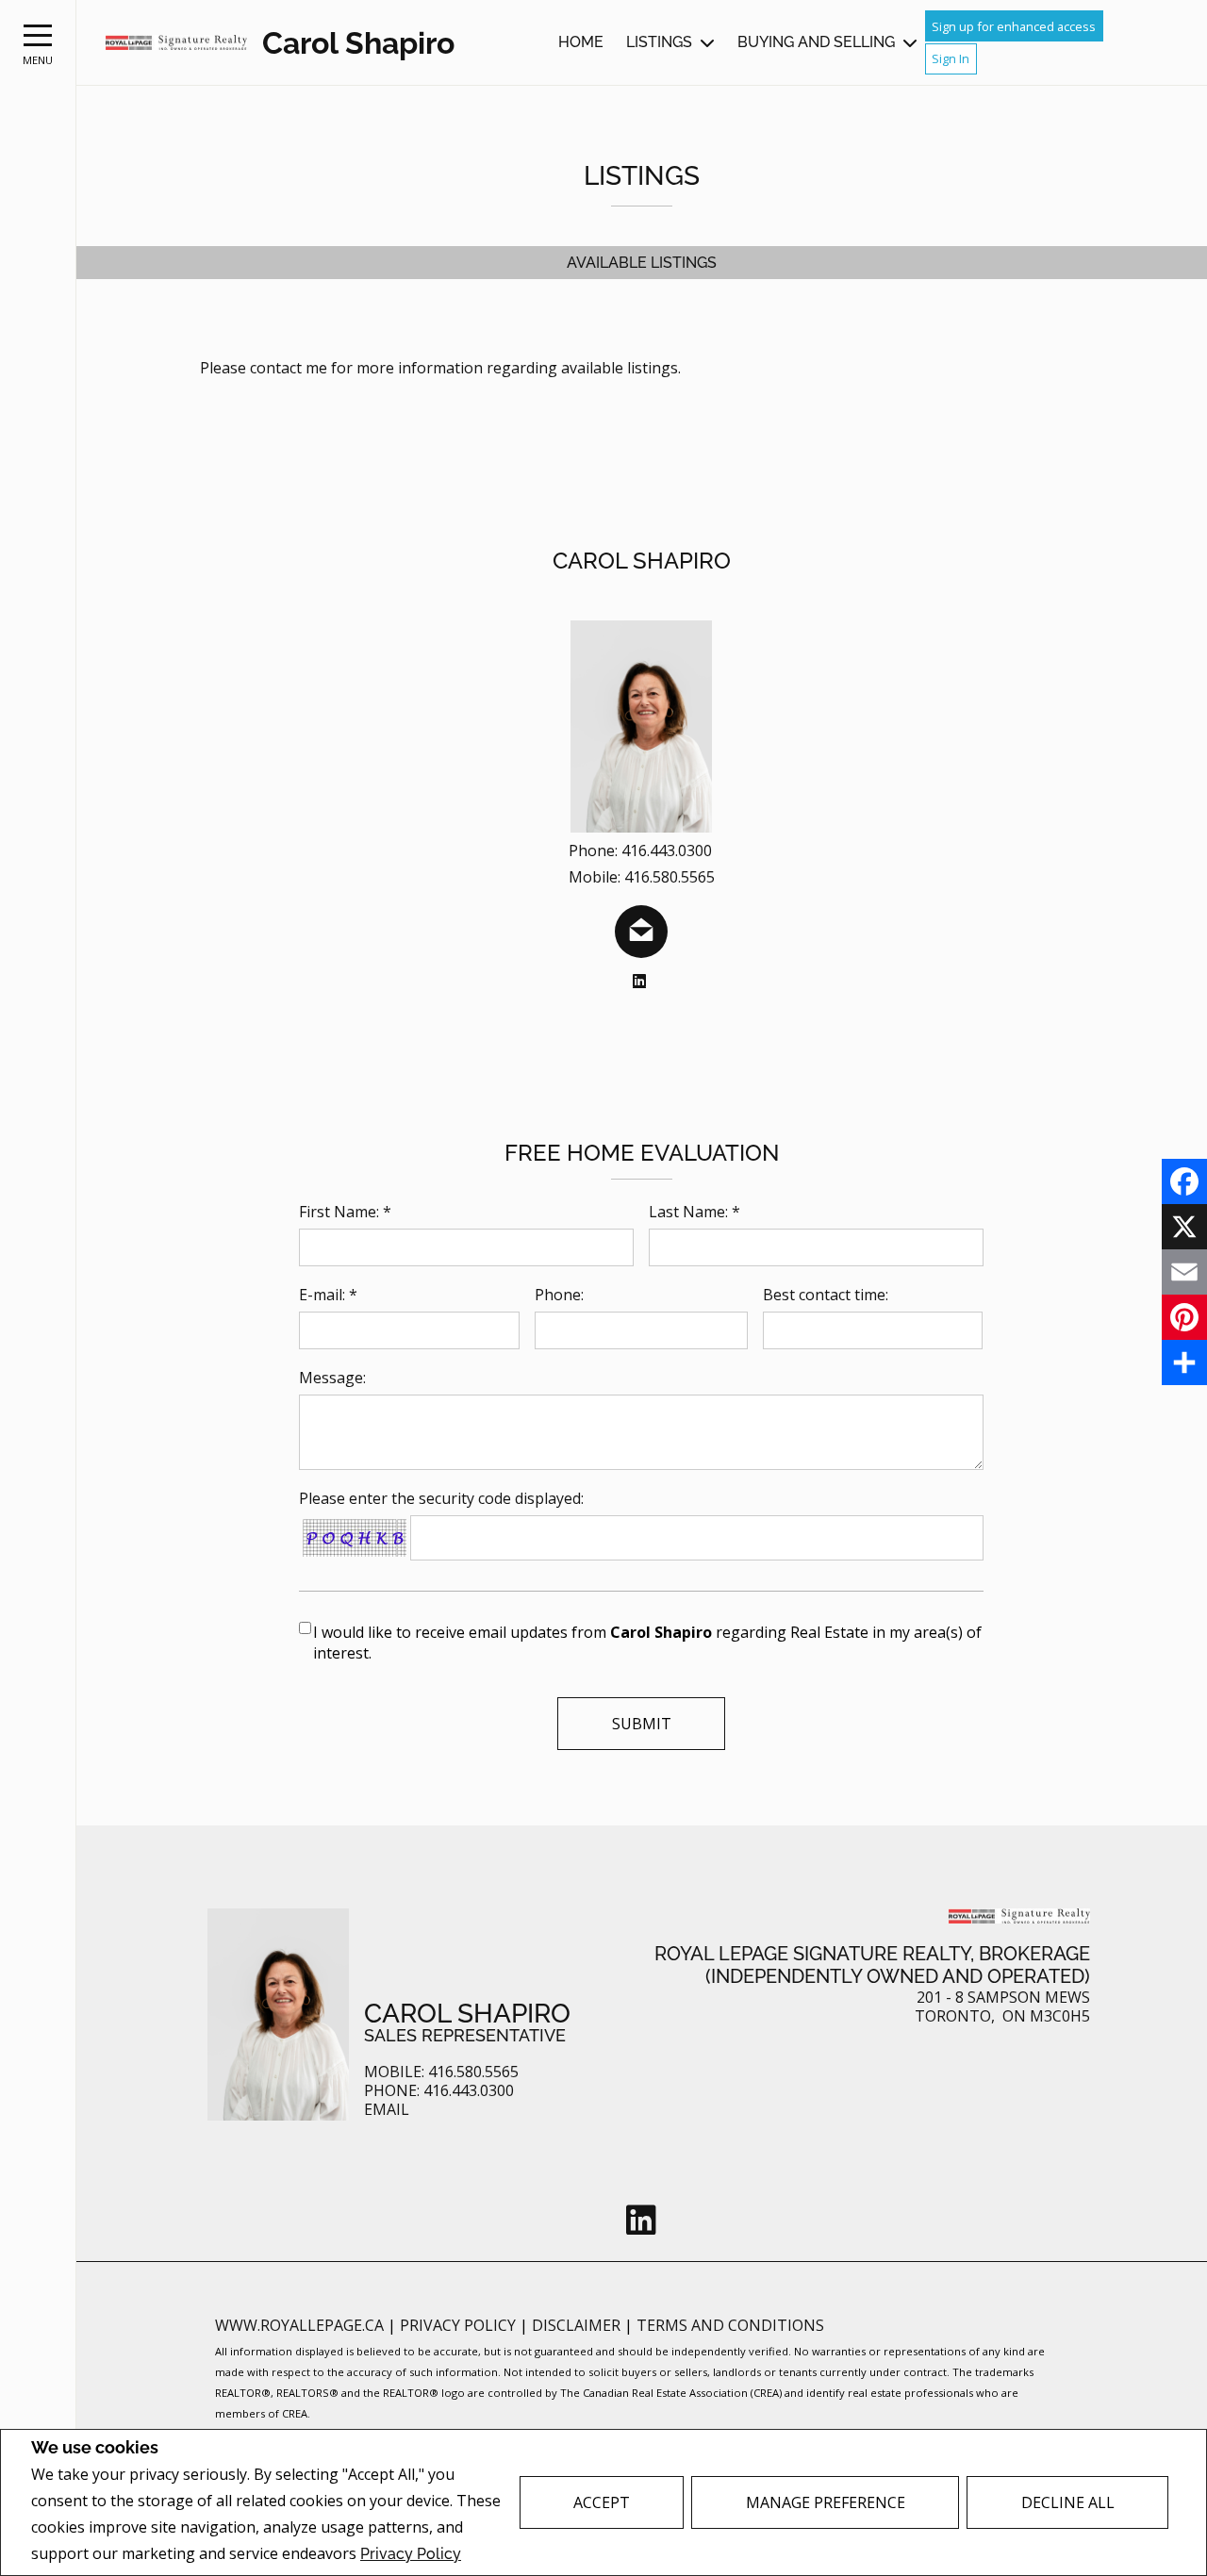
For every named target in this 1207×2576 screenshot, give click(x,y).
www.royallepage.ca (299, 2325)
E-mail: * (328, 1295)
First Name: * (345, 1212)
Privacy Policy (411, 2554)
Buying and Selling (816, 42)
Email (387, 2110)
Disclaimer (578, 2325)
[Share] (1184, 1362)
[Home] (176, 43)
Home (581, 42)
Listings (659, 42)
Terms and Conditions (730, 2325)
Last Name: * (694, 1212)
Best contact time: (826, 1295)
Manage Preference (826, 2502)
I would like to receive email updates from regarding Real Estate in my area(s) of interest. (647, 1643)
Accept (602, 2502)
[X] (1184, 1227)
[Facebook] (1184, 1181)
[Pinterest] (1184, 1317)
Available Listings (642, 263)
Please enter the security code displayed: (441, 1498)
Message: (332, 1378)
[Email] (1184, 1272)
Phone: (559, 1295)
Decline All (1068, 2502)
